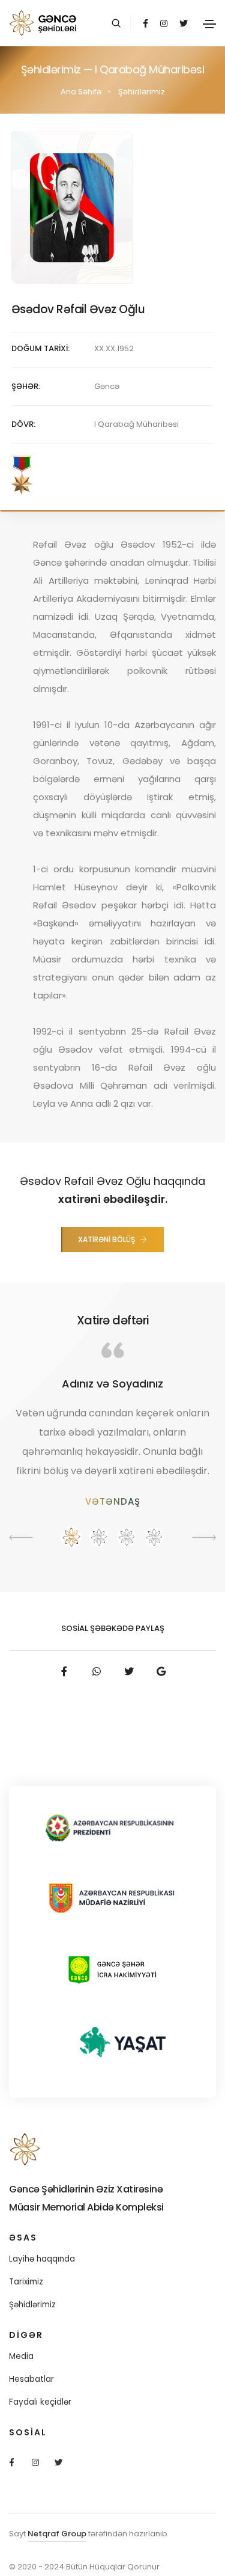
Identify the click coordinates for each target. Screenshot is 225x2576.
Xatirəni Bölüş (106, 1239)
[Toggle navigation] (209, 24)
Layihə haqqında (42, 2259)
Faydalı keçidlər (40, 2402)
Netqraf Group (57, 2534)
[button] (71, 1537)
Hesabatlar (31, 2379)
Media (21, 2356)
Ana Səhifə (81, 92)
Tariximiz (26, 2282)
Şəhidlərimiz (32, 2305)
